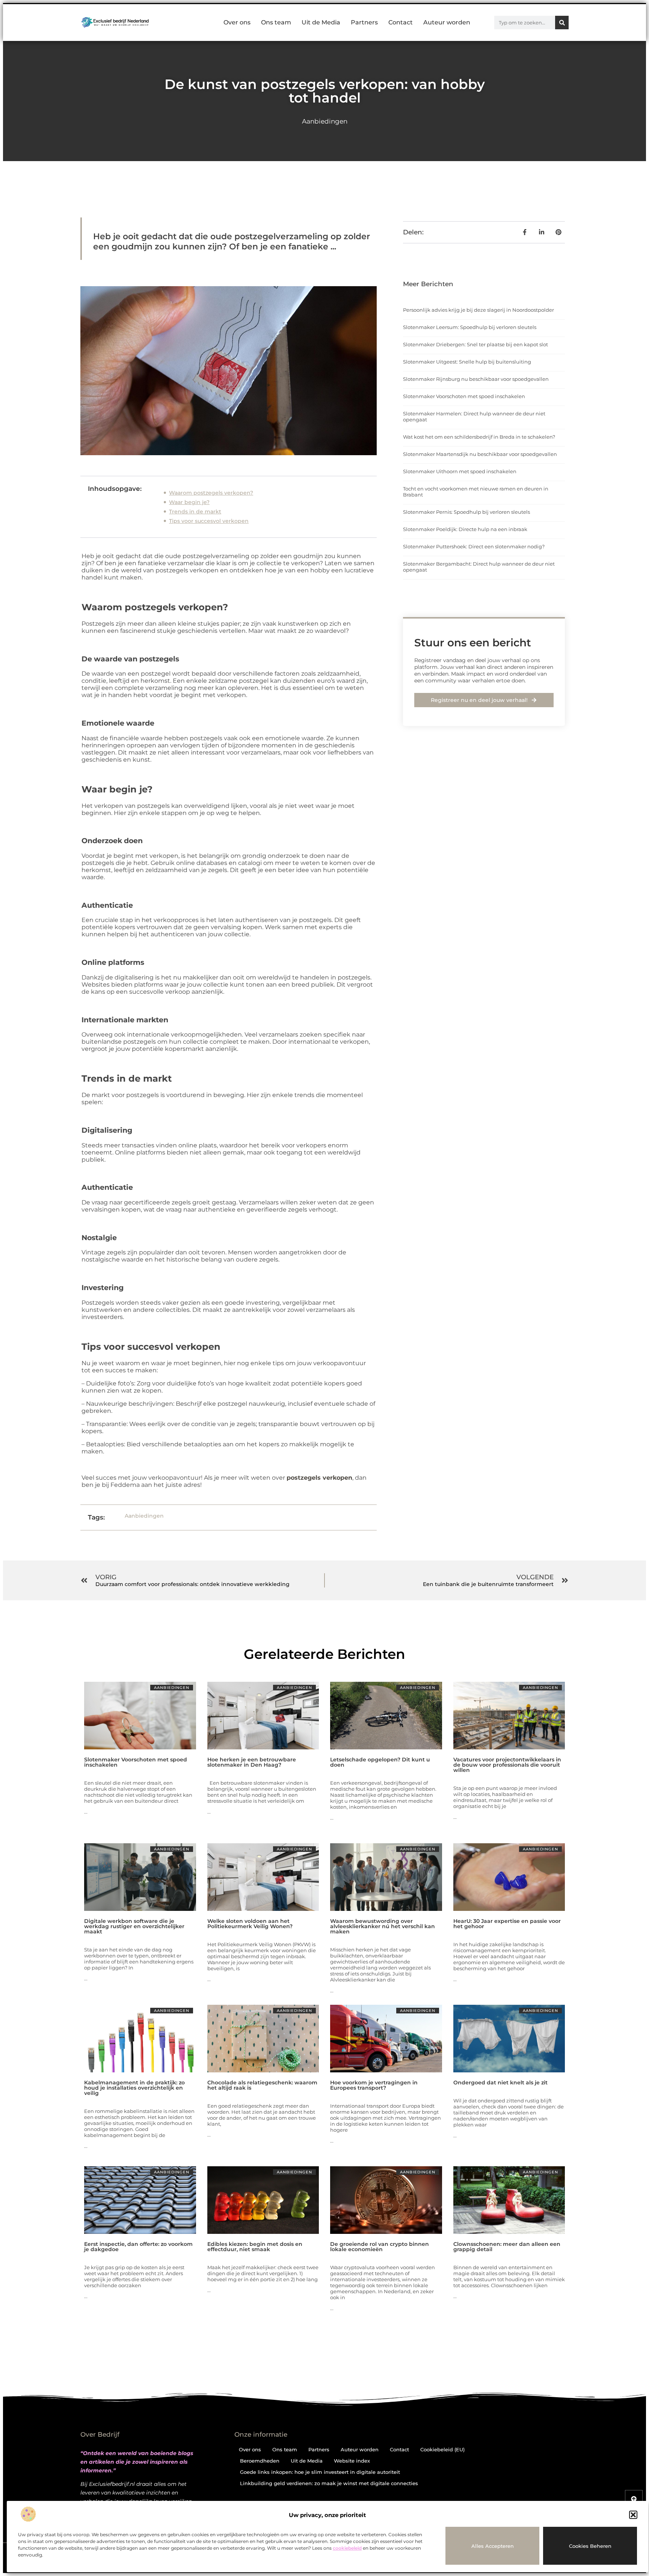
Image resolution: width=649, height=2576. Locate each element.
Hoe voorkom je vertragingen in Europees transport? (374, 2085)
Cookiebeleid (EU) (442, 2449)
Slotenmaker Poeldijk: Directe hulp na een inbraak (465, 529)
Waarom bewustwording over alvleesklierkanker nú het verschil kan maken (383, 1926)
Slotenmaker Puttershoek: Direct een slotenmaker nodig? (474, 546)
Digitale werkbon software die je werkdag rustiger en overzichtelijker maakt (134, 1926)
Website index (352, 2461)
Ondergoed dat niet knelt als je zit (500, 2083)
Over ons (237, 22)
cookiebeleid (347, 2548)
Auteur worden (447, 22)
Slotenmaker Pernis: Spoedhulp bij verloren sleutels (466, 512)
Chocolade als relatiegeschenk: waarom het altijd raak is (262, 2085)
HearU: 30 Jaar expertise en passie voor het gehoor (507, 1924)
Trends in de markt (195, 512)
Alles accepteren (493, 2546)
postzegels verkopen (319, 1478)
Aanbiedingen (325, 121)
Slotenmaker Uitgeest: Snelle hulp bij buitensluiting (467, 362)
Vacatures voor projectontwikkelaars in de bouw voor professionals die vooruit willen (507, 1765)
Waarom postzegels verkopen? (211, 493)
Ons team (276, 22)
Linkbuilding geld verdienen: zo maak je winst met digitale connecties (329, 2483)
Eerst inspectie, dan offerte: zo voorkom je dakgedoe (138, 2247)
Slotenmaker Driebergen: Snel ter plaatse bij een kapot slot (475, 344)
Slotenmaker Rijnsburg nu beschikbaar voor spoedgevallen (476, 379)
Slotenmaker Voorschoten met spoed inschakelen (464, 396)
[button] (633, 2515)
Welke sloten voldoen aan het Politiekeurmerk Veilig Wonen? (250, 1924)
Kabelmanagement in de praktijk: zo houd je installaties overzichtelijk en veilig (134, 2088)
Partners (364, 22)
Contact (401, 22)
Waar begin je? (189, 502)
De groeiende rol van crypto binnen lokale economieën (380, 2247)
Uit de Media (321, 22)
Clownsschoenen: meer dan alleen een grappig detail (507, 2247)
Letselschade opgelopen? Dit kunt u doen (380, 1762)
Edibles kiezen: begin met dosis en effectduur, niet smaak (255, 2247)
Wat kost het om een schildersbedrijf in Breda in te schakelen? (479, 437)
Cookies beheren (590, 2546)
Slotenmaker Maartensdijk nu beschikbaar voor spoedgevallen (480, 454)
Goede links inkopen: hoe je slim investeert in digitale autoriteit (320, 2472)
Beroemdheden (260, 2461)
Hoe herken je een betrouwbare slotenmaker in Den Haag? (252, 1762)
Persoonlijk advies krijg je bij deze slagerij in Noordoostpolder (478, 310)
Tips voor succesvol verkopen (209, 521)
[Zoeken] (562, 23)
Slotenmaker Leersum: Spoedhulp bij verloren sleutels (470, 327)
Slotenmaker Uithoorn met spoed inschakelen (460, 471)
